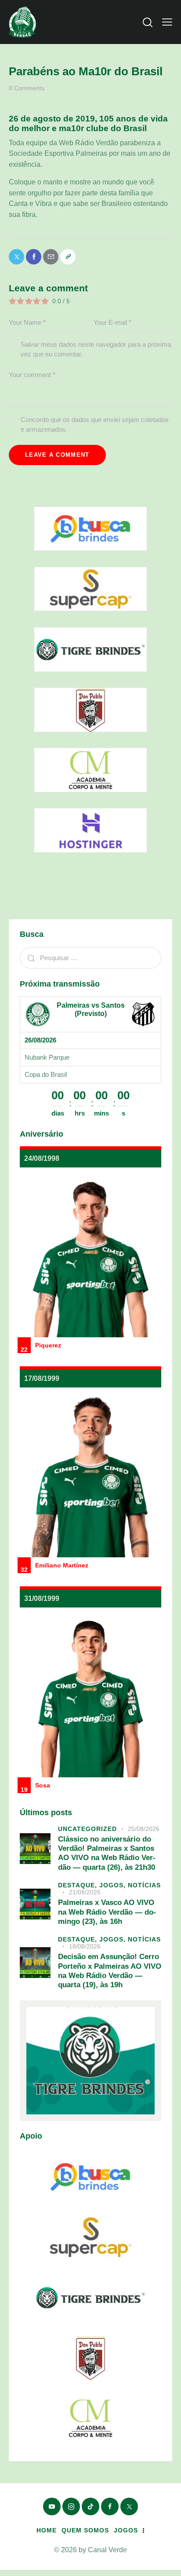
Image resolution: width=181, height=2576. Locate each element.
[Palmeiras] (38, 1014)
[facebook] (110, 2506)
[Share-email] (51, 257)
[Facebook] (34, 257)
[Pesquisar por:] (90, 958)
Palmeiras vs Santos (91, 1005)
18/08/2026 (85, 1946)
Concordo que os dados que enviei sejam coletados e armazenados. (95, 424)
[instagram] (71, 2506)
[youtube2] (52, 2506)
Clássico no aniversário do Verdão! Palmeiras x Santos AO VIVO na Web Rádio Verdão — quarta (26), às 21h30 (107, 1853)
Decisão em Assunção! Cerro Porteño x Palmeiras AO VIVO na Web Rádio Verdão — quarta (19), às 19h (110, 1971)
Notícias (144, 1885)
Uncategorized (87, 1829)
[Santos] (143, 1014)
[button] (167, 22)
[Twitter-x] (16, 257)
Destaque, (79, 1885)
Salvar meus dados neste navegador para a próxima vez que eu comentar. (96, 349)
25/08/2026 (144, 1829)
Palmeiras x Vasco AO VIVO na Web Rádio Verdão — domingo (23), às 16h (107, 1912)
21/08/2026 (85, 1892)
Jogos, (114, 1885)
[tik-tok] (90, 2506)
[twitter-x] (129, 2506)
